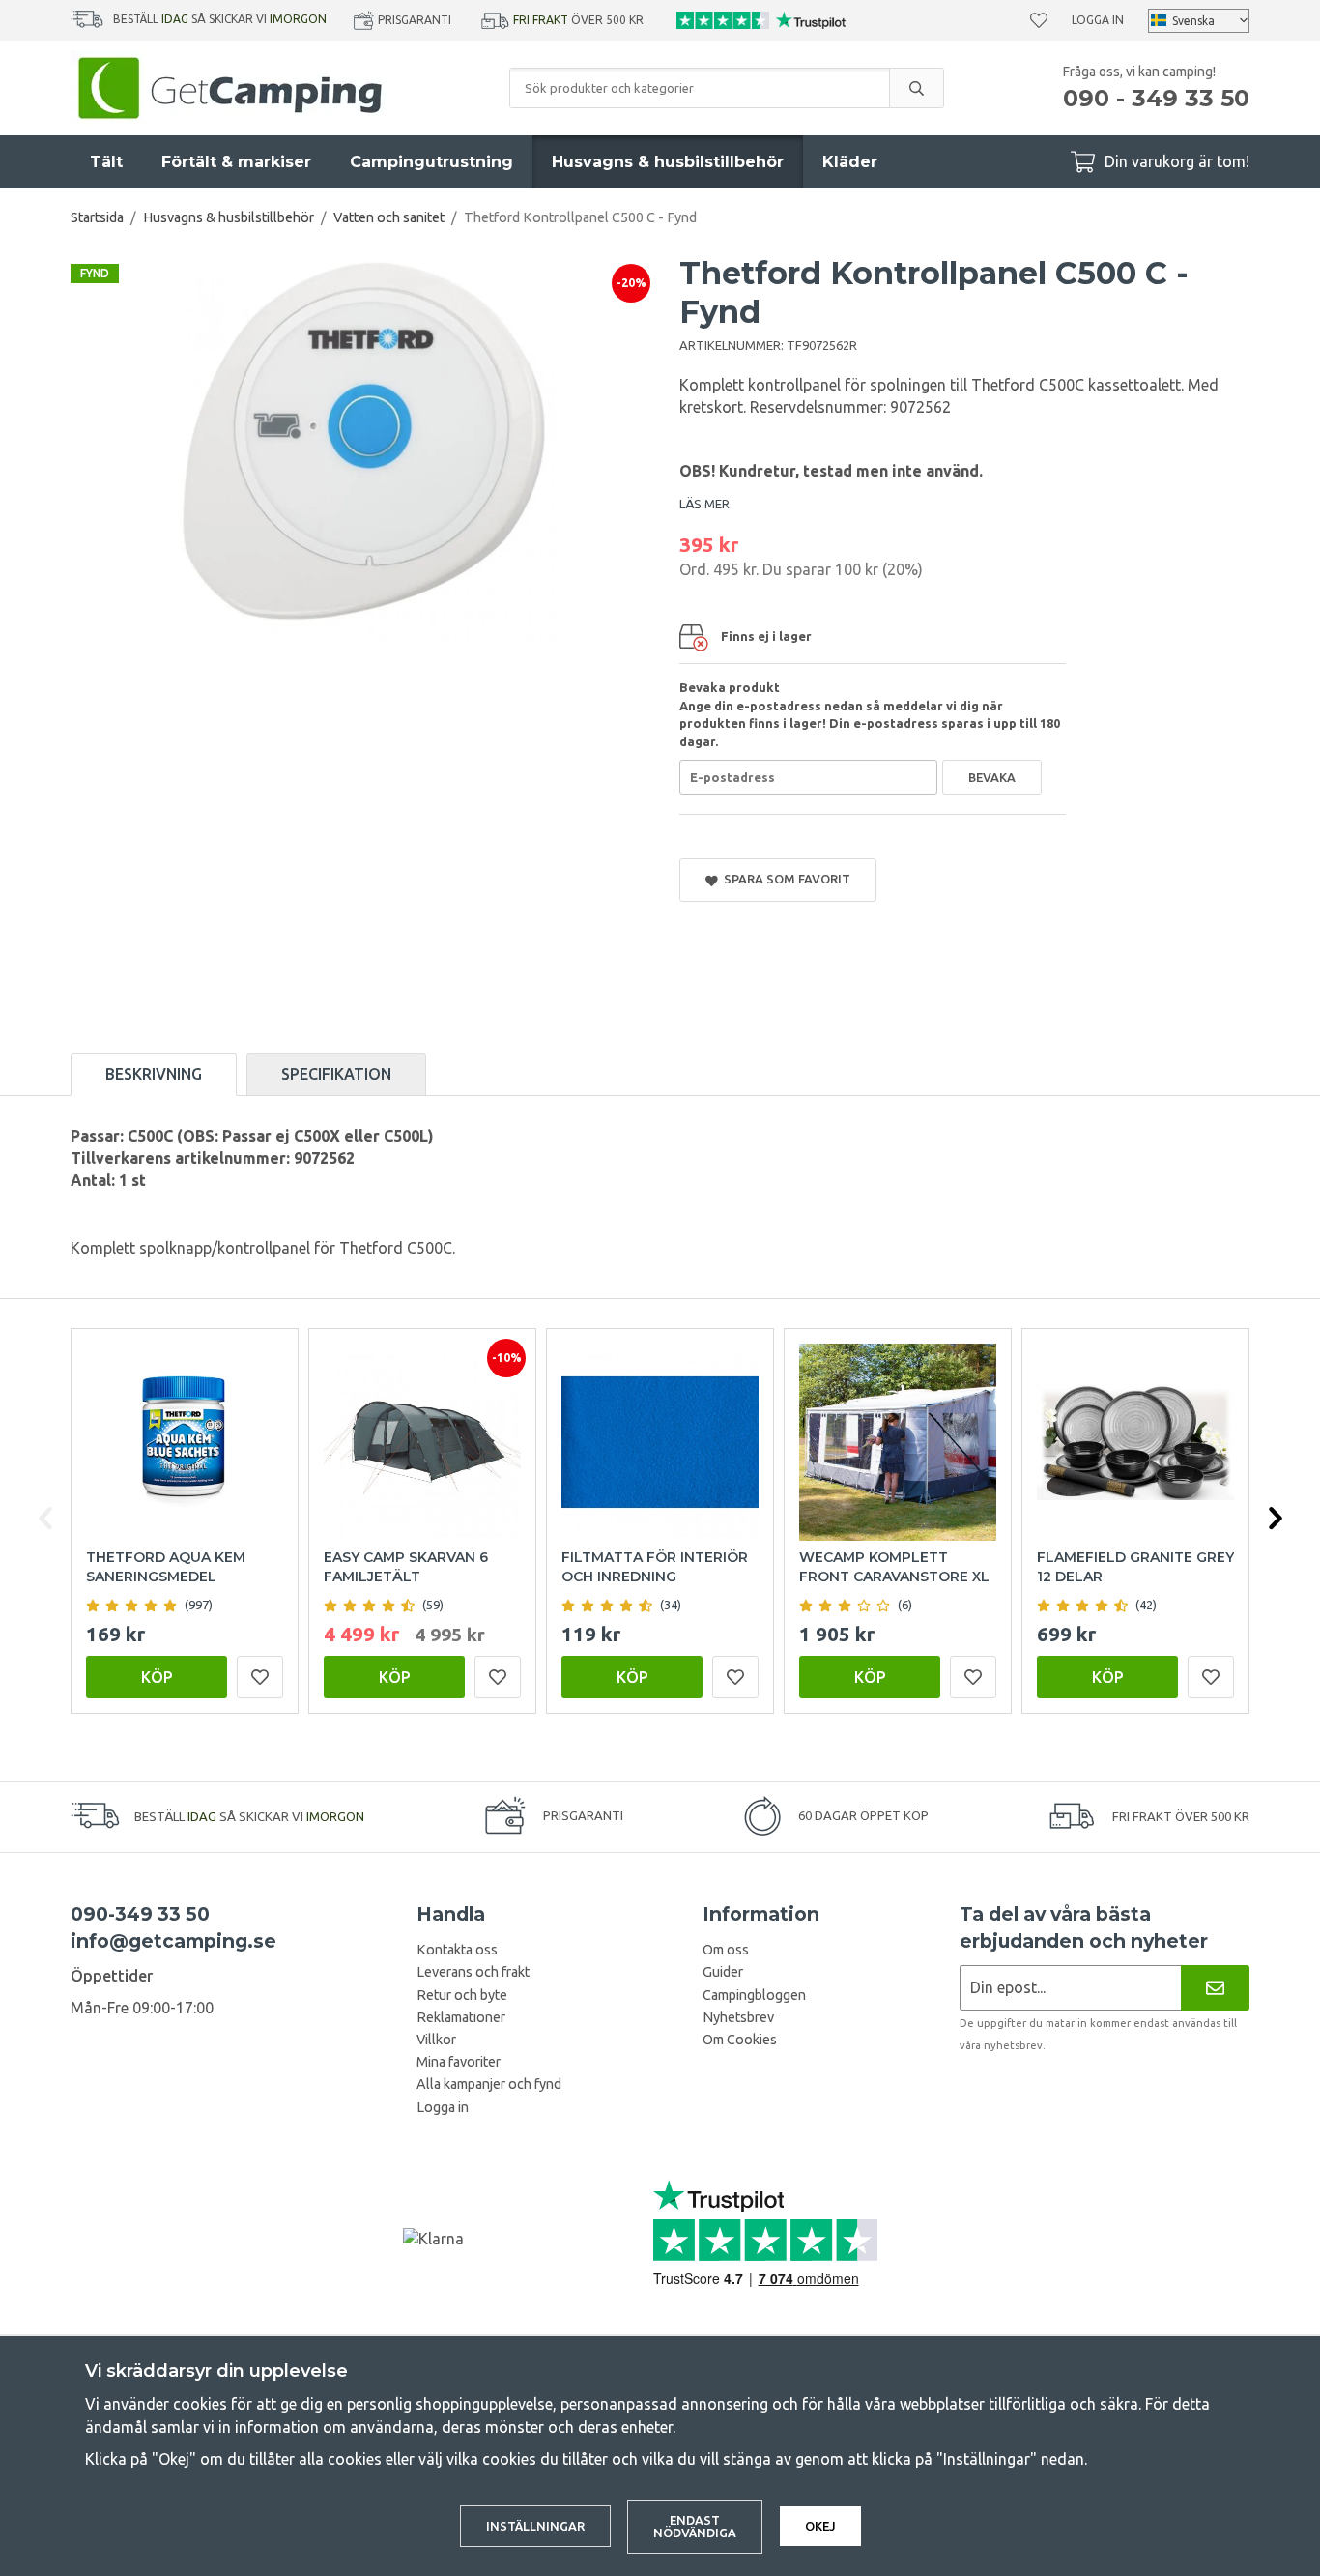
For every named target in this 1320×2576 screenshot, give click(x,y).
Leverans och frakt (473, 1972)
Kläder (850, 162)
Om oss (726, 1950)
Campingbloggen (754, 1995)
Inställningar (535, 2526)
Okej (820, 2526)
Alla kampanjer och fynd (489, 2084)
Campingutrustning (431, 162)
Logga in (1098, 20)
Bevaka (992, 777)
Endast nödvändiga (695, 2526)
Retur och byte (462, 1995)
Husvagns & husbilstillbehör (668, 162)
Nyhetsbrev (738, 2017)
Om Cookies (740, 2040)
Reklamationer (461, 2017)
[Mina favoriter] (1039, 20)
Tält (106, 162)
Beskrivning (154, 1074)
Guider (723, 1972)
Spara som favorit (784, 879)
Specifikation (336, 1074)
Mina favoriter (459, 2062)
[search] (916, 88)
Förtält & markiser (236, 162)
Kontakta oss (457, 1950)
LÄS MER (704, 504)
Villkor (436, 2040)
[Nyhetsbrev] (1215, 1988)
